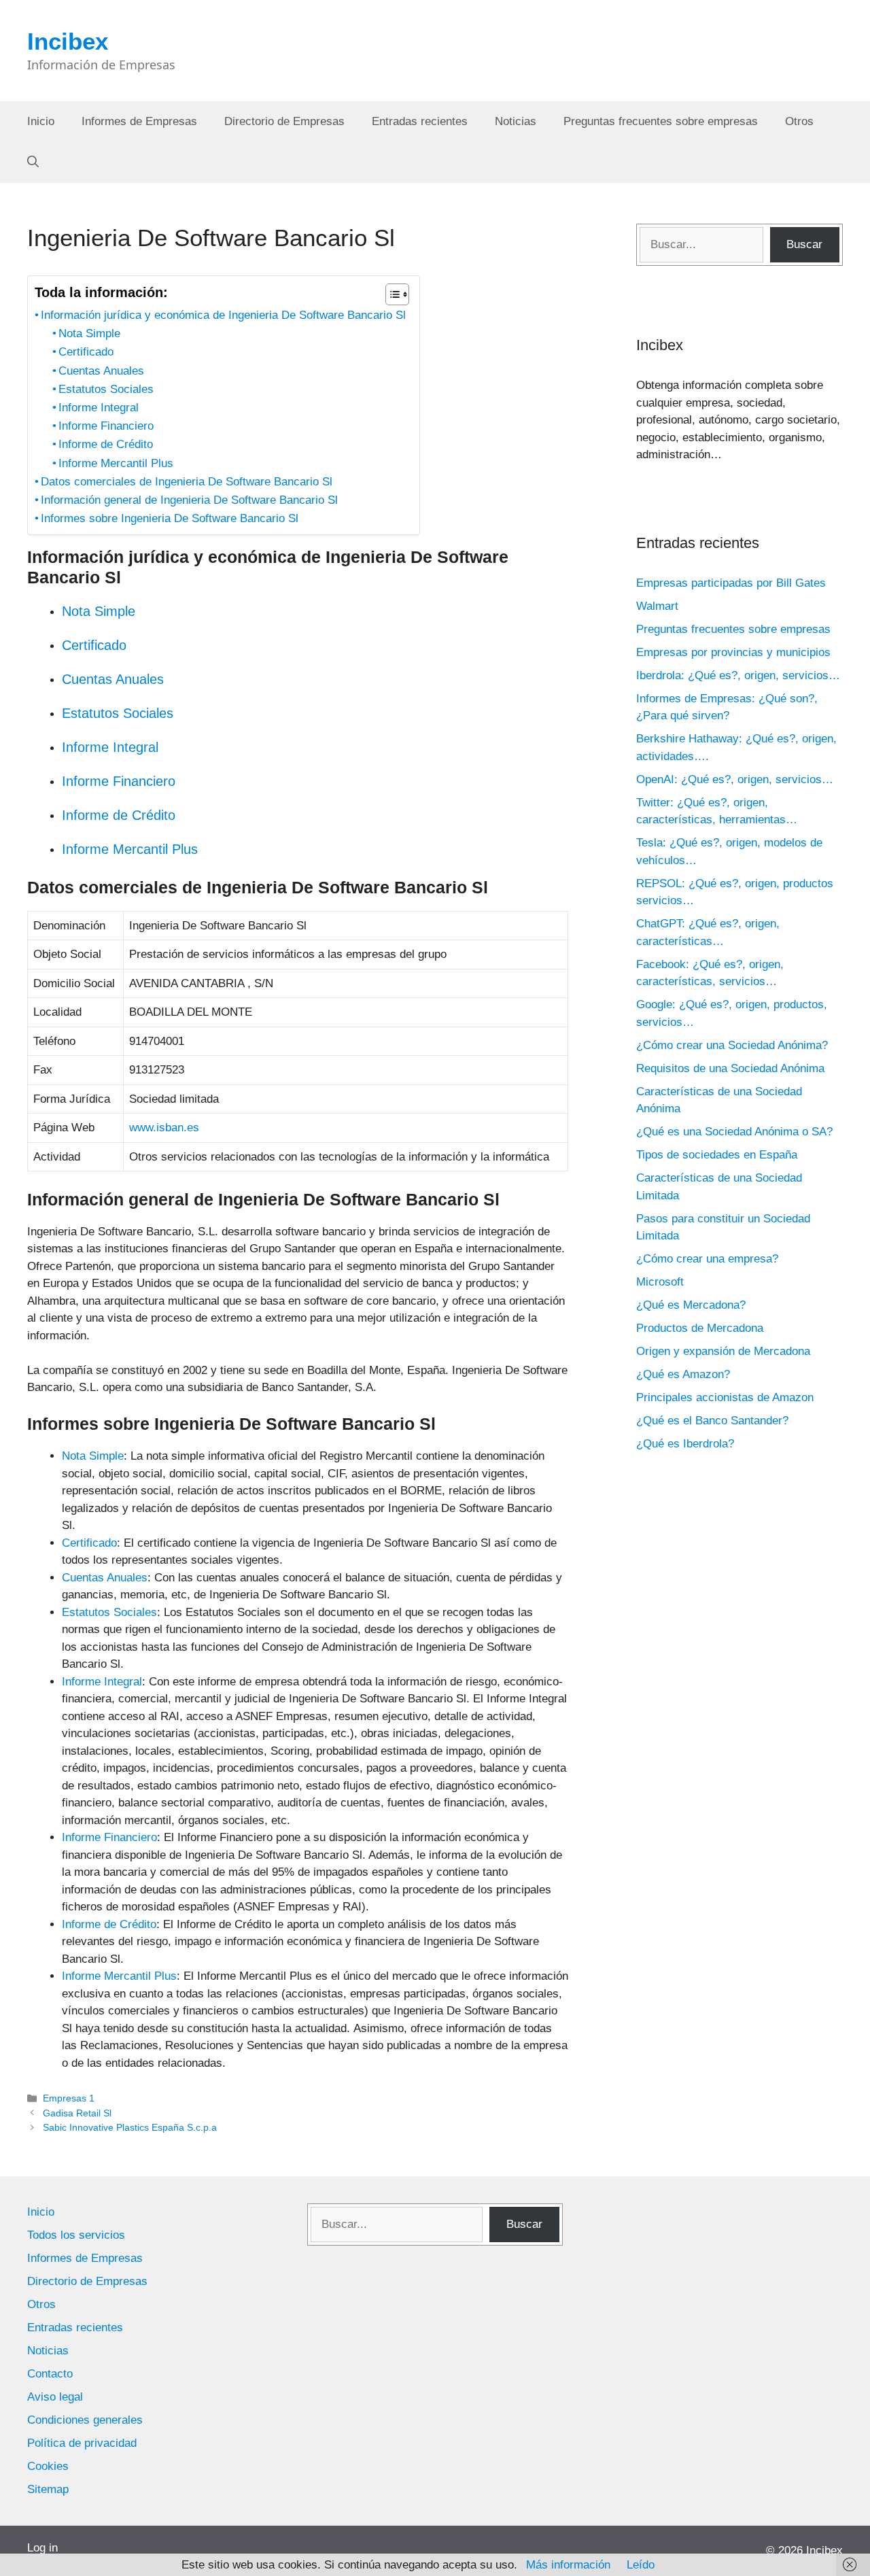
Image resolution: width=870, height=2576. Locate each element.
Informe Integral (99, 408)
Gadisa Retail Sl (77, 2113)
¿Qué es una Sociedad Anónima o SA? (734, 1132)
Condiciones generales (85, 2420)
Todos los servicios (76, 2235)
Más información (568, 2565)
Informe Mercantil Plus (116, 463)
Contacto (50, 2374)
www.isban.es (164, 1128)
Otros (799, 121)
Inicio (41, 121)
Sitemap (48, 2489)
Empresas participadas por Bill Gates (731, 583)
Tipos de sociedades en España (717, 1155)
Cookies (48, 2466)
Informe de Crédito (106, 444)
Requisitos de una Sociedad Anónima (730, 1068)
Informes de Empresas (139, 121)
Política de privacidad (82, 2443)
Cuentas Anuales (101, 371)
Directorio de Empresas (284, 121)
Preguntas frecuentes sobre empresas (661, 121)
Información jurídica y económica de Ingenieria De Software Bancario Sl (223, 315)
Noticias (516, 121)
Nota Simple (89, 333)
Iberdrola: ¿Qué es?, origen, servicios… (738, 675)
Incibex (68, 41)
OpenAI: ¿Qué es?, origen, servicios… (735, 779)
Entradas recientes (420, 121)
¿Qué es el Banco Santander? (712, 1421)
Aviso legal (55, 2397)
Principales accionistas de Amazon (725, 1397)
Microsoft (660, 1282)
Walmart (657, 606)
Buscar (804, 244)
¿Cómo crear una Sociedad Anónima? (732, 1045)
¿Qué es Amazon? (683, 1374)
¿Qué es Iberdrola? (685, 1444)
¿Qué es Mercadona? (691, 1305)
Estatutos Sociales (106, 389)
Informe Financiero (106, 426)
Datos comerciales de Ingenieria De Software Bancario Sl (187, 482)
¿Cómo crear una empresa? (707, 1259)
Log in (42, 2548)
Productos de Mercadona (700, 1328)
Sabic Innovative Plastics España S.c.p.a (130, 2127)
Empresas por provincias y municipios (733, 652)
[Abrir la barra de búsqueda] (33, 162)
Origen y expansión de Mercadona (723, 1351)
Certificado (86, 352)
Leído (641, 2565)
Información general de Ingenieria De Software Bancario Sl (189, 500)
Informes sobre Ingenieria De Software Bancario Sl (170, 518)
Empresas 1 (69, 2098)
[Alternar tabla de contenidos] (390, 294)
